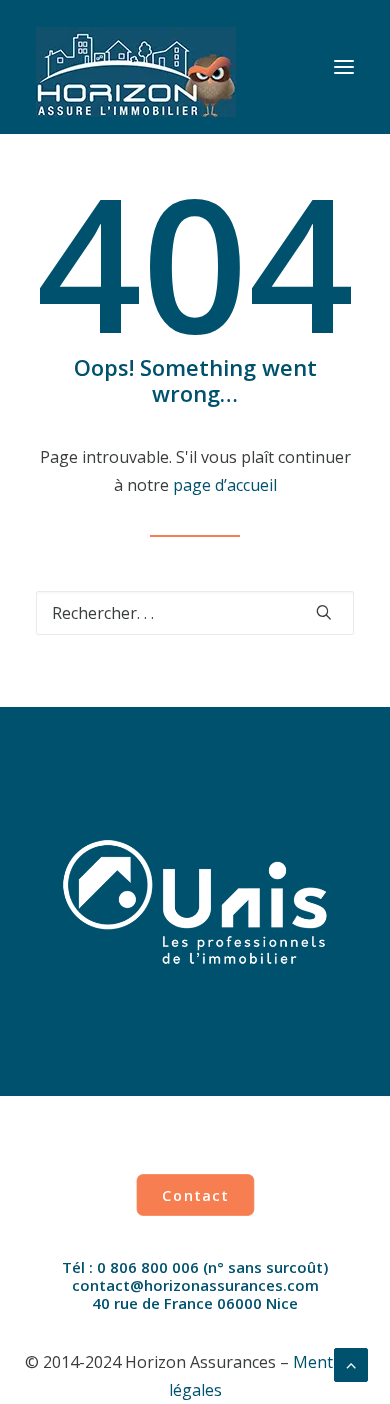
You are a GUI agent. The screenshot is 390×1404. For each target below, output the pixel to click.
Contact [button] (195, 1194)
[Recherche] (195, 613)
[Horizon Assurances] (136, 67)
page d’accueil (225, 485)
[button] (344, 67)
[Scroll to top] (351, 1363)
